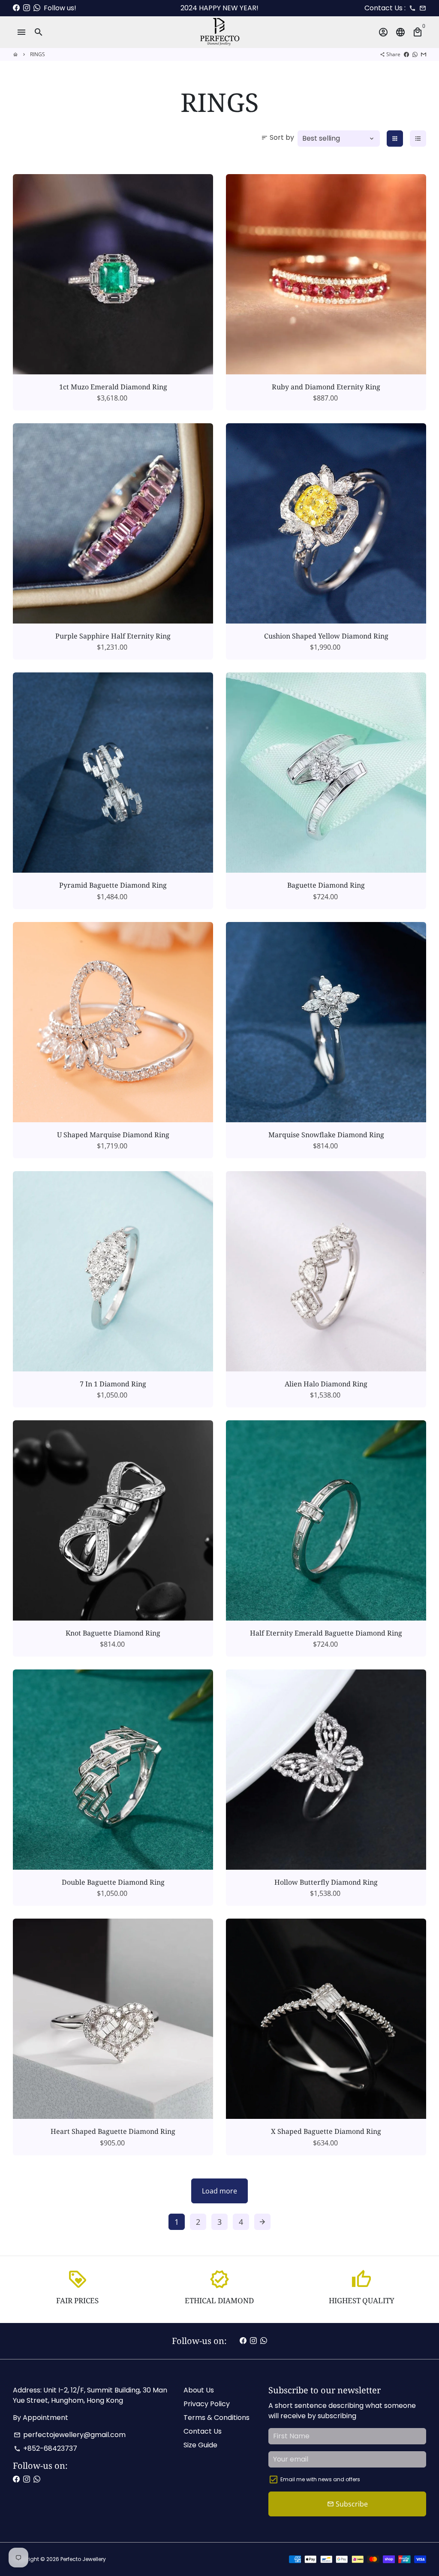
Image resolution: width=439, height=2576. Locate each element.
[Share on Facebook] (406, 54)
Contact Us (203, 2431)
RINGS (38, 54)
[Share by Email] (424, 54)
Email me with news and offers (320, 2479)
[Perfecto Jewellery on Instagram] (27, 8)
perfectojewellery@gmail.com (70, 2435)
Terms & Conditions (216, 2418)
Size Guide (200, 2445)
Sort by (278, 137)
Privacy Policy (207, 2404)
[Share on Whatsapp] (415, 54)
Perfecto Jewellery (83, 2559)
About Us (199, 2390)
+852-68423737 (45, 2448)
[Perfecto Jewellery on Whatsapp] (37, 8)
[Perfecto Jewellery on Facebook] (16, 8)
